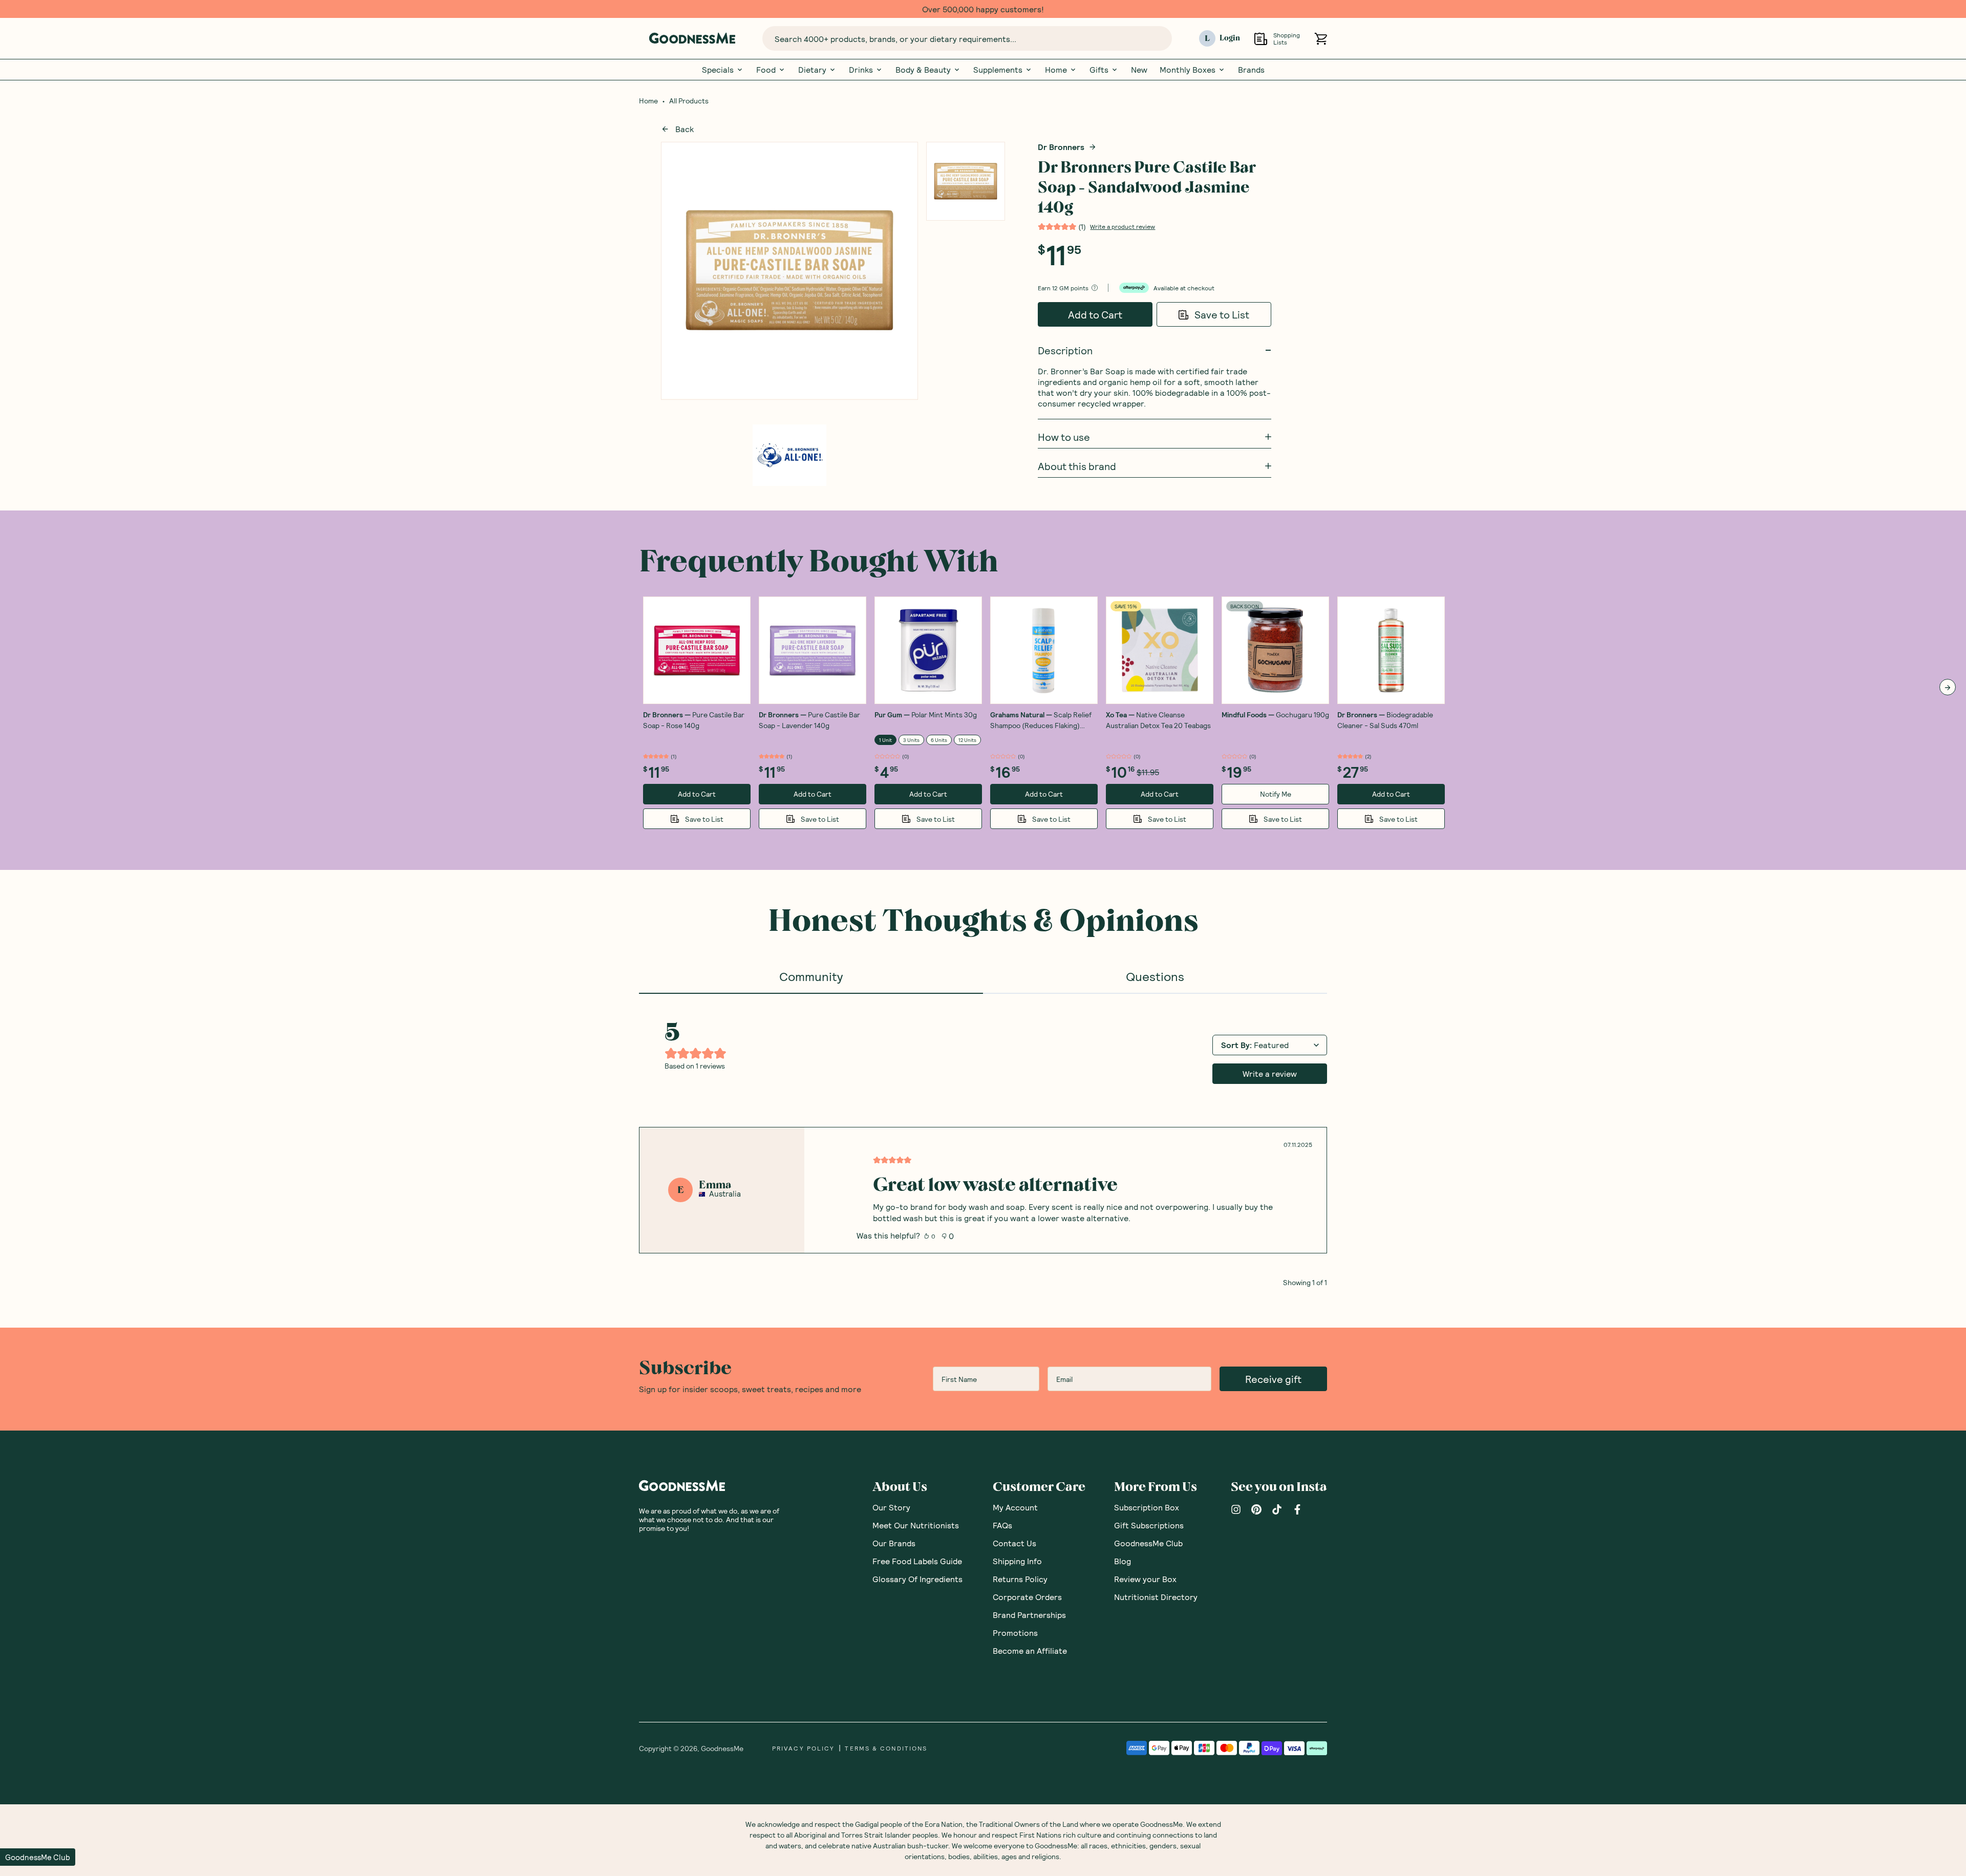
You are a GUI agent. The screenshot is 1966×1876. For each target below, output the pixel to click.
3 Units (911, 740)
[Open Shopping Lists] (1261, 39)
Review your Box (1145, 1579)
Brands (1251, 70)
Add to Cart (1095, 315)
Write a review (1270, 1074)
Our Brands (894, 1543)
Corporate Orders (1027, 1597)
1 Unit (885, 740)
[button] (38, 1857)
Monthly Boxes (1188, 70)
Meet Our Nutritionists (916, 1526)
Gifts (1099, 70)
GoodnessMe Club (1148, 1543)
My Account (1015, 1508)
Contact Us (1014, 1543)
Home (1056, 70)
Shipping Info (1017, 1561)
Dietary (812, 70)
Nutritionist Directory (1156, 1597)
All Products (689, 101)
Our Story (891, 1508)
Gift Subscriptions (1149, 1526)
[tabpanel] (983, 1141)
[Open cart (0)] (1321, 39)
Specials (718, 70)
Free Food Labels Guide (917, 1561)
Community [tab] (811, 977)
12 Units (967, 740)
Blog (1123, 1561)
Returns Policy (1020, 1579)
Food (766, 70)
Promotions (1015, 1633)
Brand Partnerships (1029, 1615)
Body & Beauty (923, 70)
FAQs (1002, 1526)
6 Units (939, 740)
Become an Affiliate (1030, 1651)
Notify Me (1276, 794)
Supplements (998, 70)
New (1139, 70)
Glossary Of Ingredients (917, 1579)
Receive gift (1273, 1379)
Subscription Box (1147, 1508)
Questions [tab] (1155, 977)
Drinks (861, 70)
